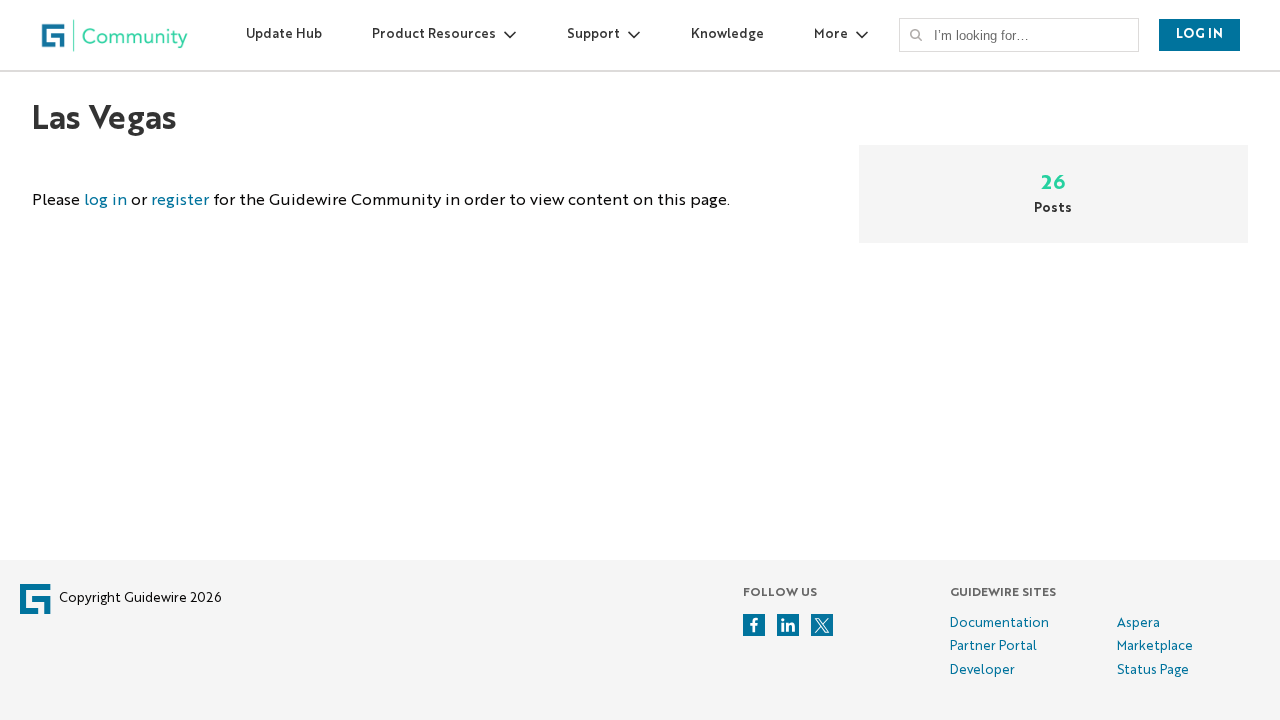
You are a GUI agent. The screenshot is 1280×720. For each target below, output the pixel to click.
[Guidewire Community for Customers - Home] (115, 35)
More (831, 34)
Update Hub (284, 34)
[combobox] (1025, 35)
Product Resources (434, 34)
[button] (916, 35)
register (180, 201)
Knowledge (727, 34)
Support (593, 34)
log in (105, 201)
